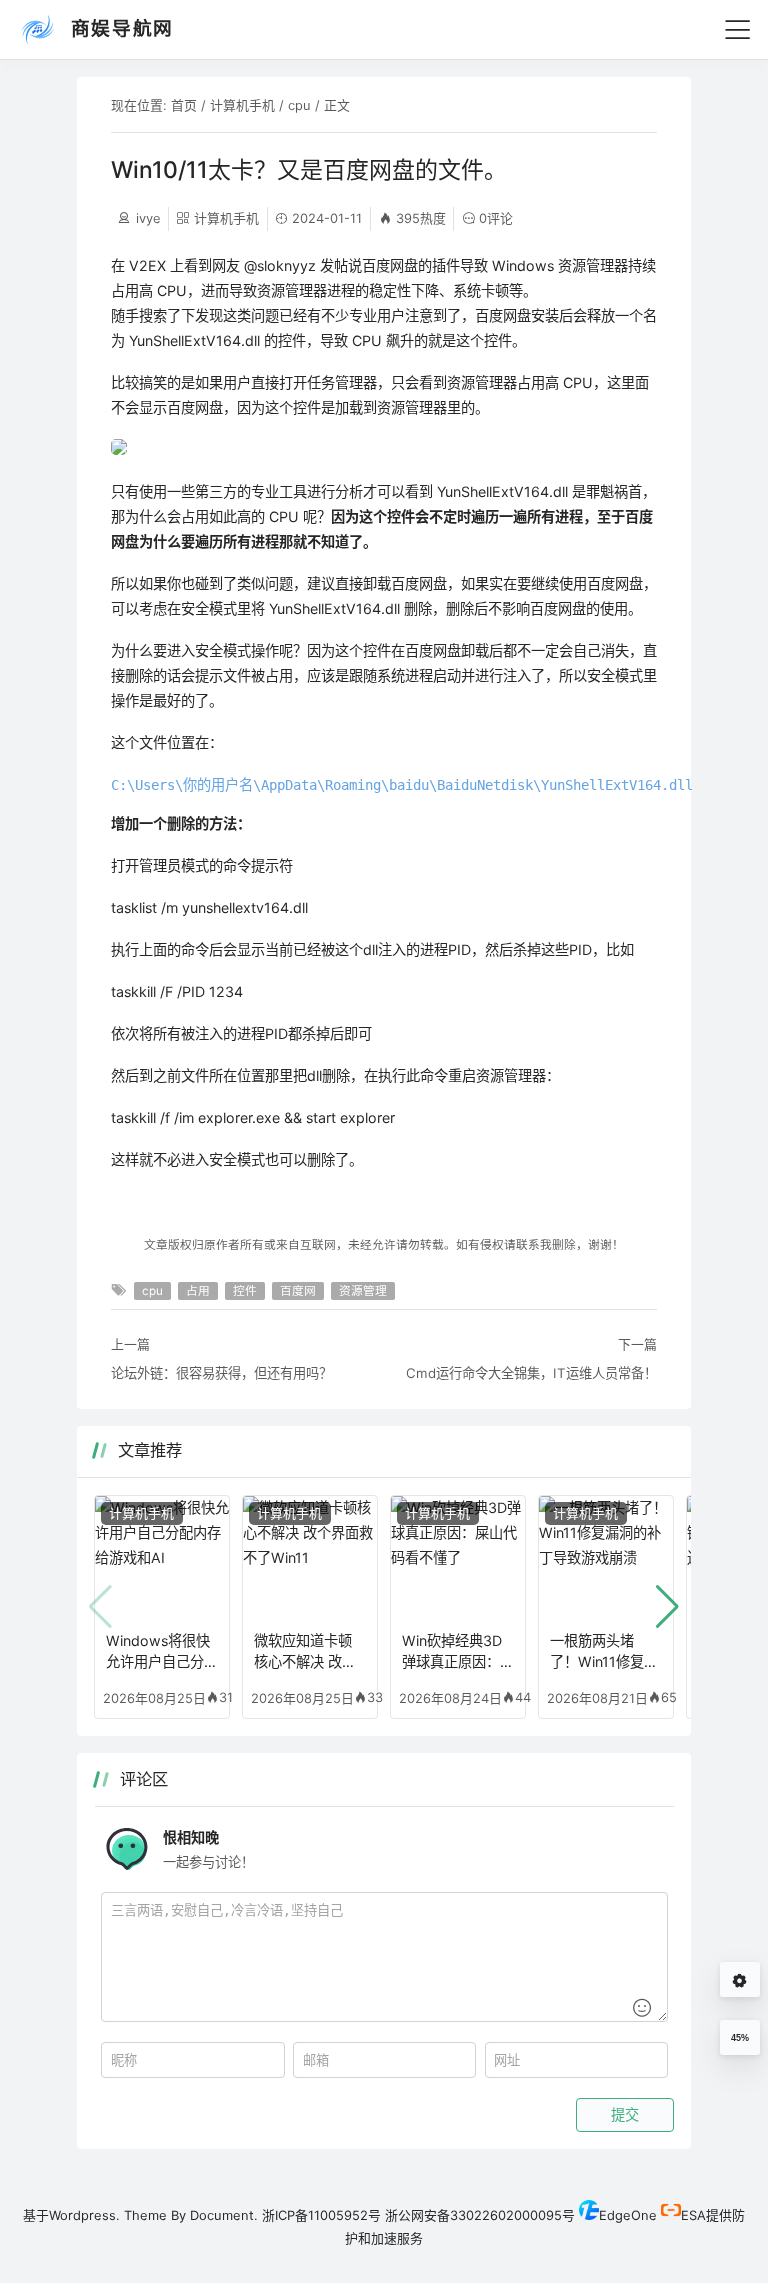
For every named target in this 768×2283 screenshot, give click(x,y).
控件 (245, 1291)
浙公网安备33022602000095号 (480, 2215)
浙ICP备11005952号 (321, 2215)
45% (740, 2038)
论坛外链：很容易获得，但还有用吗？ (221, 1373)
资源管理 (363, 1291)
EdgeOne (628, 2215)
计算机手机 (242, 105)
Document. (224, 2215)
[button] (667, 1607)
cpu (299, 105)
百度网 (298, 1291)
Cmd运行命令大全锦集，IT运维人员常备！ (531, 1373)
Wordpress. (84, 2215)
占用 (198, 1291)
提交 (625, 2115)
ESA (693, 2215)
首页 (184, 105)
